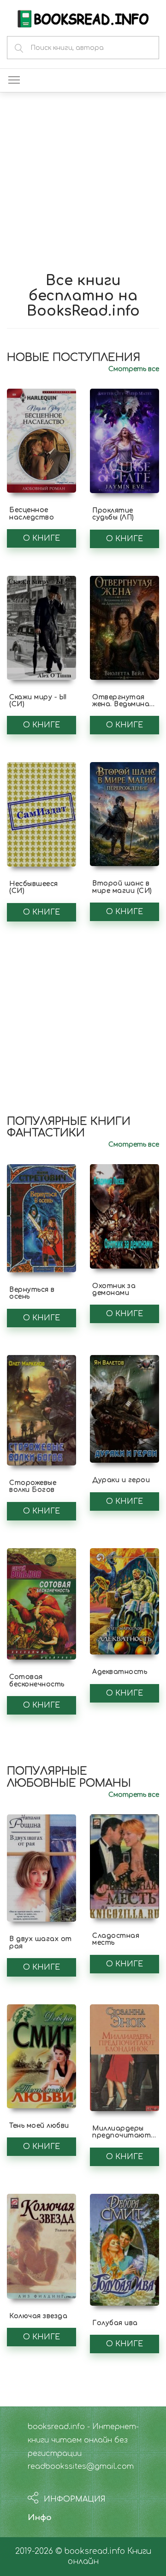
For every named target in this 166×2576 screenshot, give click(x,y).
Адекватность (120, 1672)
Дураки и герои (121, 1480)
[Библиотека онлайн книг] (83, 18)
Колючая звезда (38, 2316)
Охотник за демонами (114, 1289)
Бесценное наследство (32, 513)
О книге (41, 538)
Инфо (40, 2518)
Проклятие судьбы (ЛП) (113, 514)
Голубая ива (115, 2323)
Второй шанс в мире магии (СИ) (122, 887)
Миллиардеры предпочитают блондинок (122, 2136)
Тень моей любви (39, 2126)
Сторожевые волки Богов (33, 1486)
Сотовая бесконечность (37, 1680)
